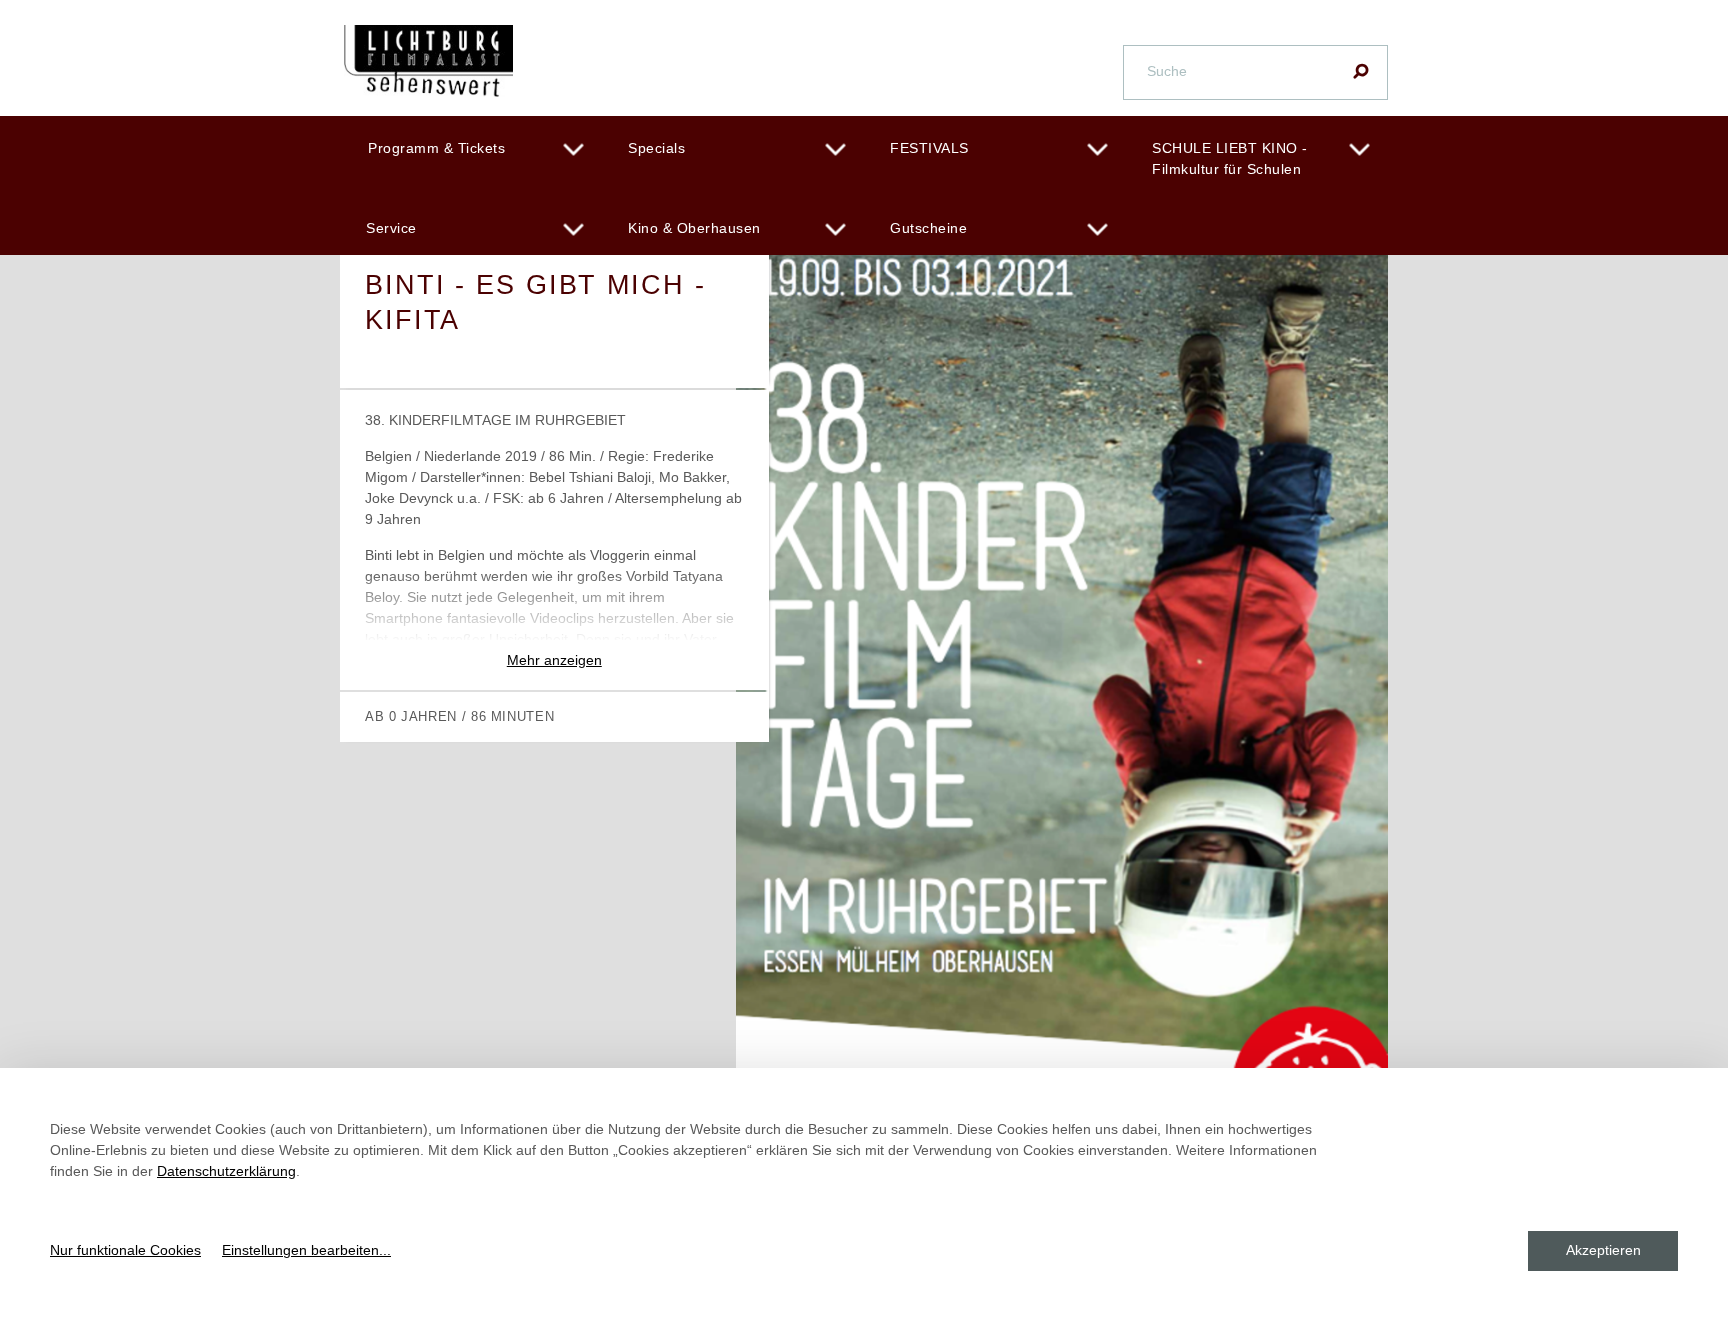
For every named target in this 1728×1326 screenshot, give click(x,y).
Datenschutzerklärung (226, 1171)
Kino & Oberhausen (694, 228)
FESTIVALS (929, 148)
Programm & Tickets (436, 148)
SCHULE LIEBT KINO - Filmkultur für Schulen (1230, 158)
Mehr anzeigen (554, 660)
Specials (656, 148)
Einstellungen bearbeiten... (306, 1250)
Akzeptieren (1603, 1250)
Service (391, 228)
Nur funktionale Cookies (125, 1250)
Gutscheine (928, 228)
